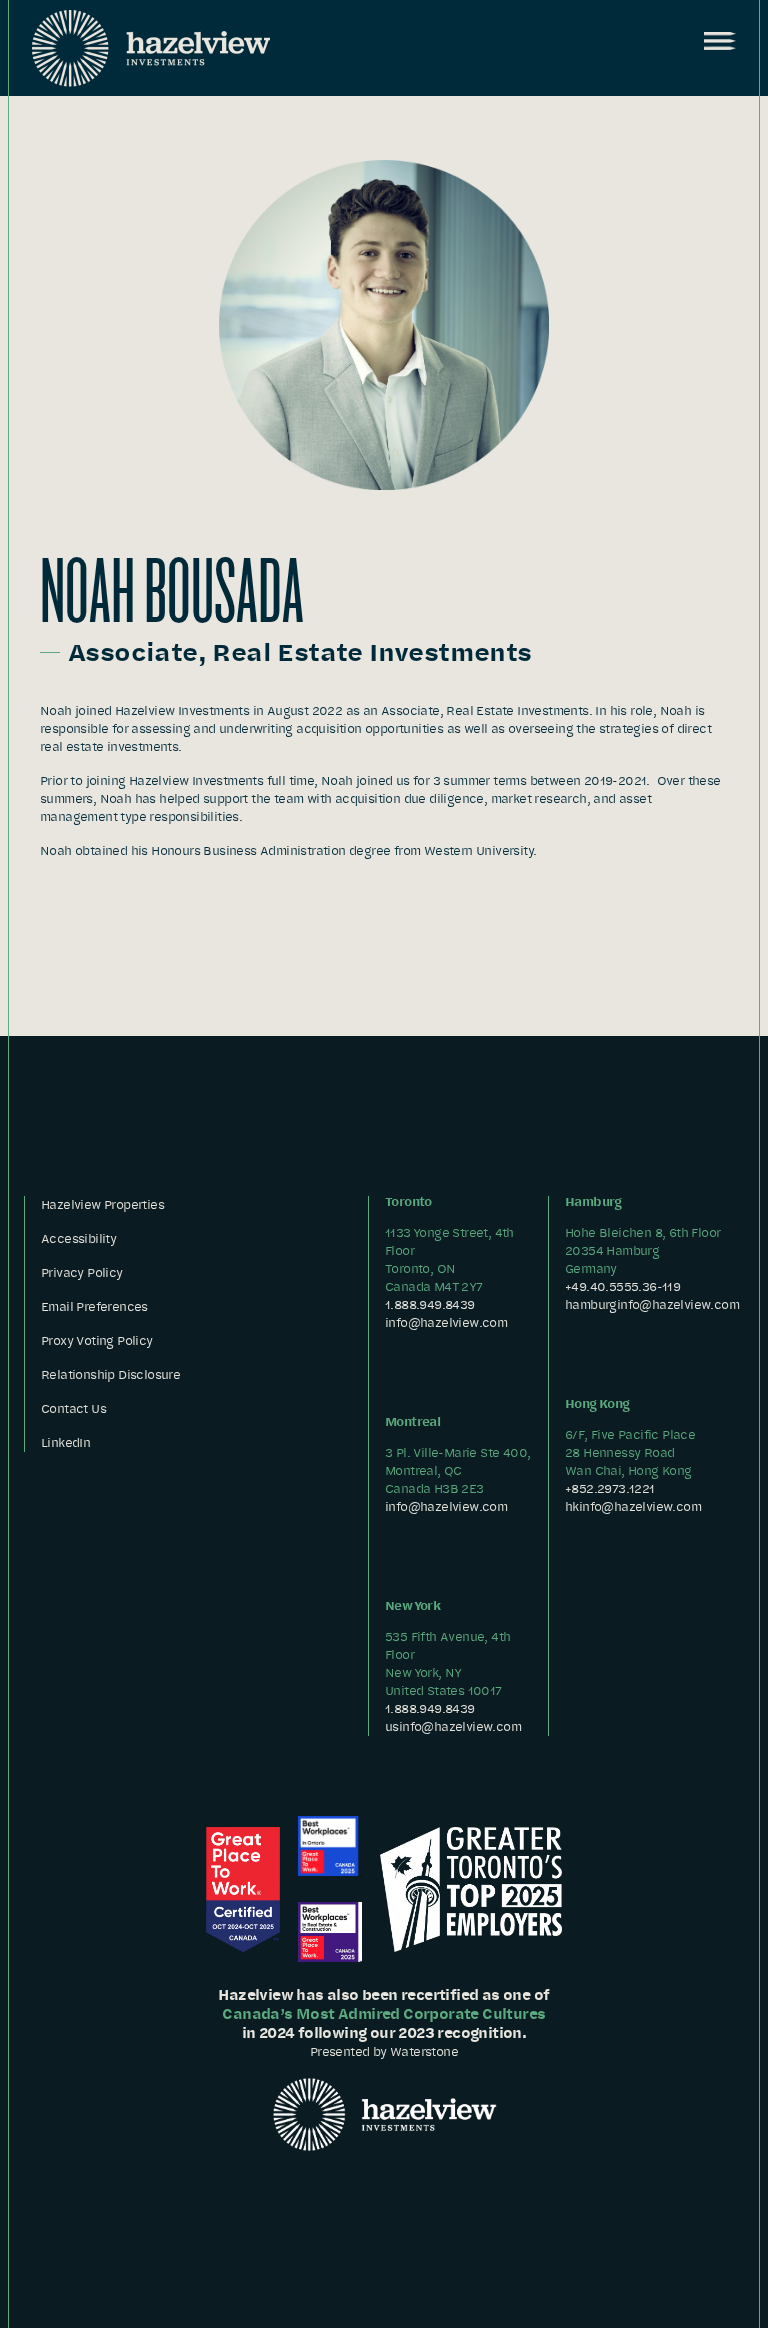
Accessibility (78, 1238)
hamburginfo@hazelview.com (652, 1304)
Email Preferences (94, 1306)
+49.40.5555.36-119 (622, 1286)
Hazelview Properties (102, 1204)
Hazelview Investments (151, 48)
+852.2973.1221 (610, 1488)
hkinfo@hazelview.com (633, 1506)
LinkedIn (65, 1442)
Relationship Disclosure (110, 1374)
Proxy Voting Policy (97, 1340)
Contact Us (73, 1408)
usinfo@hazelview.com (453, 1726)
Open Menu (718, 41)
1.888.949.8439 (430, 1304)
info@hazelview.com (446, 1322)
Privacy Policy (82, 1272)
